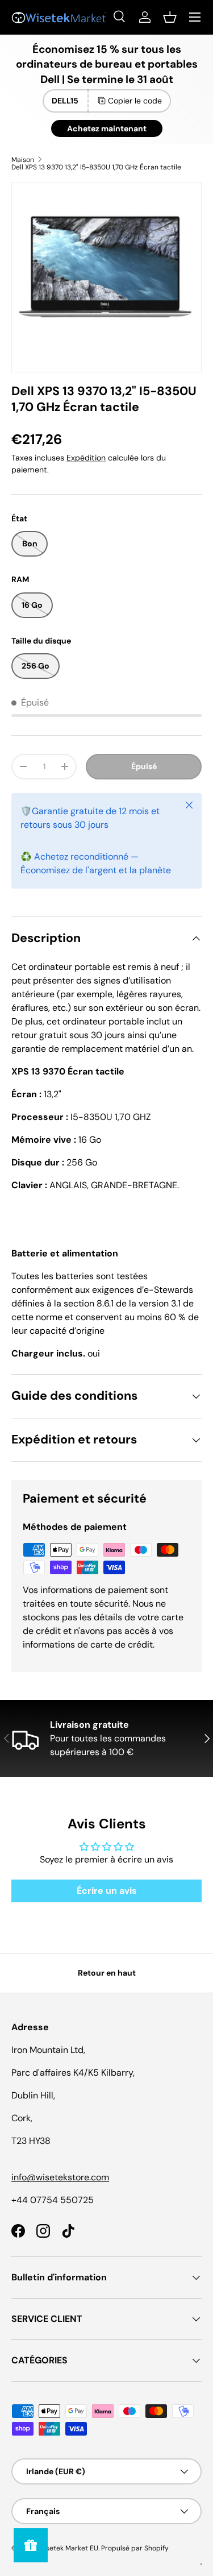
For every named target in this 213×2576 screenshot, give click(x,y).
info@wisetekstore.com (60, 2177)
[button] (170, 17)
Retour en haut (107, 1973)
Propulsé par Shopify (135, 2548)
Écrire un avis (107, 1891)
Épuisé (144, 766)
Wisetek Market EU (68, 2548)
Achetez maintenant (107, 128)
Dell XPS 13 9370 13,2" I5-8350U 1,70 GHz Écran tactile (96, 167)
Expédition (86, 458)
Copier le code (135, 101)
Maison (23, 160)
